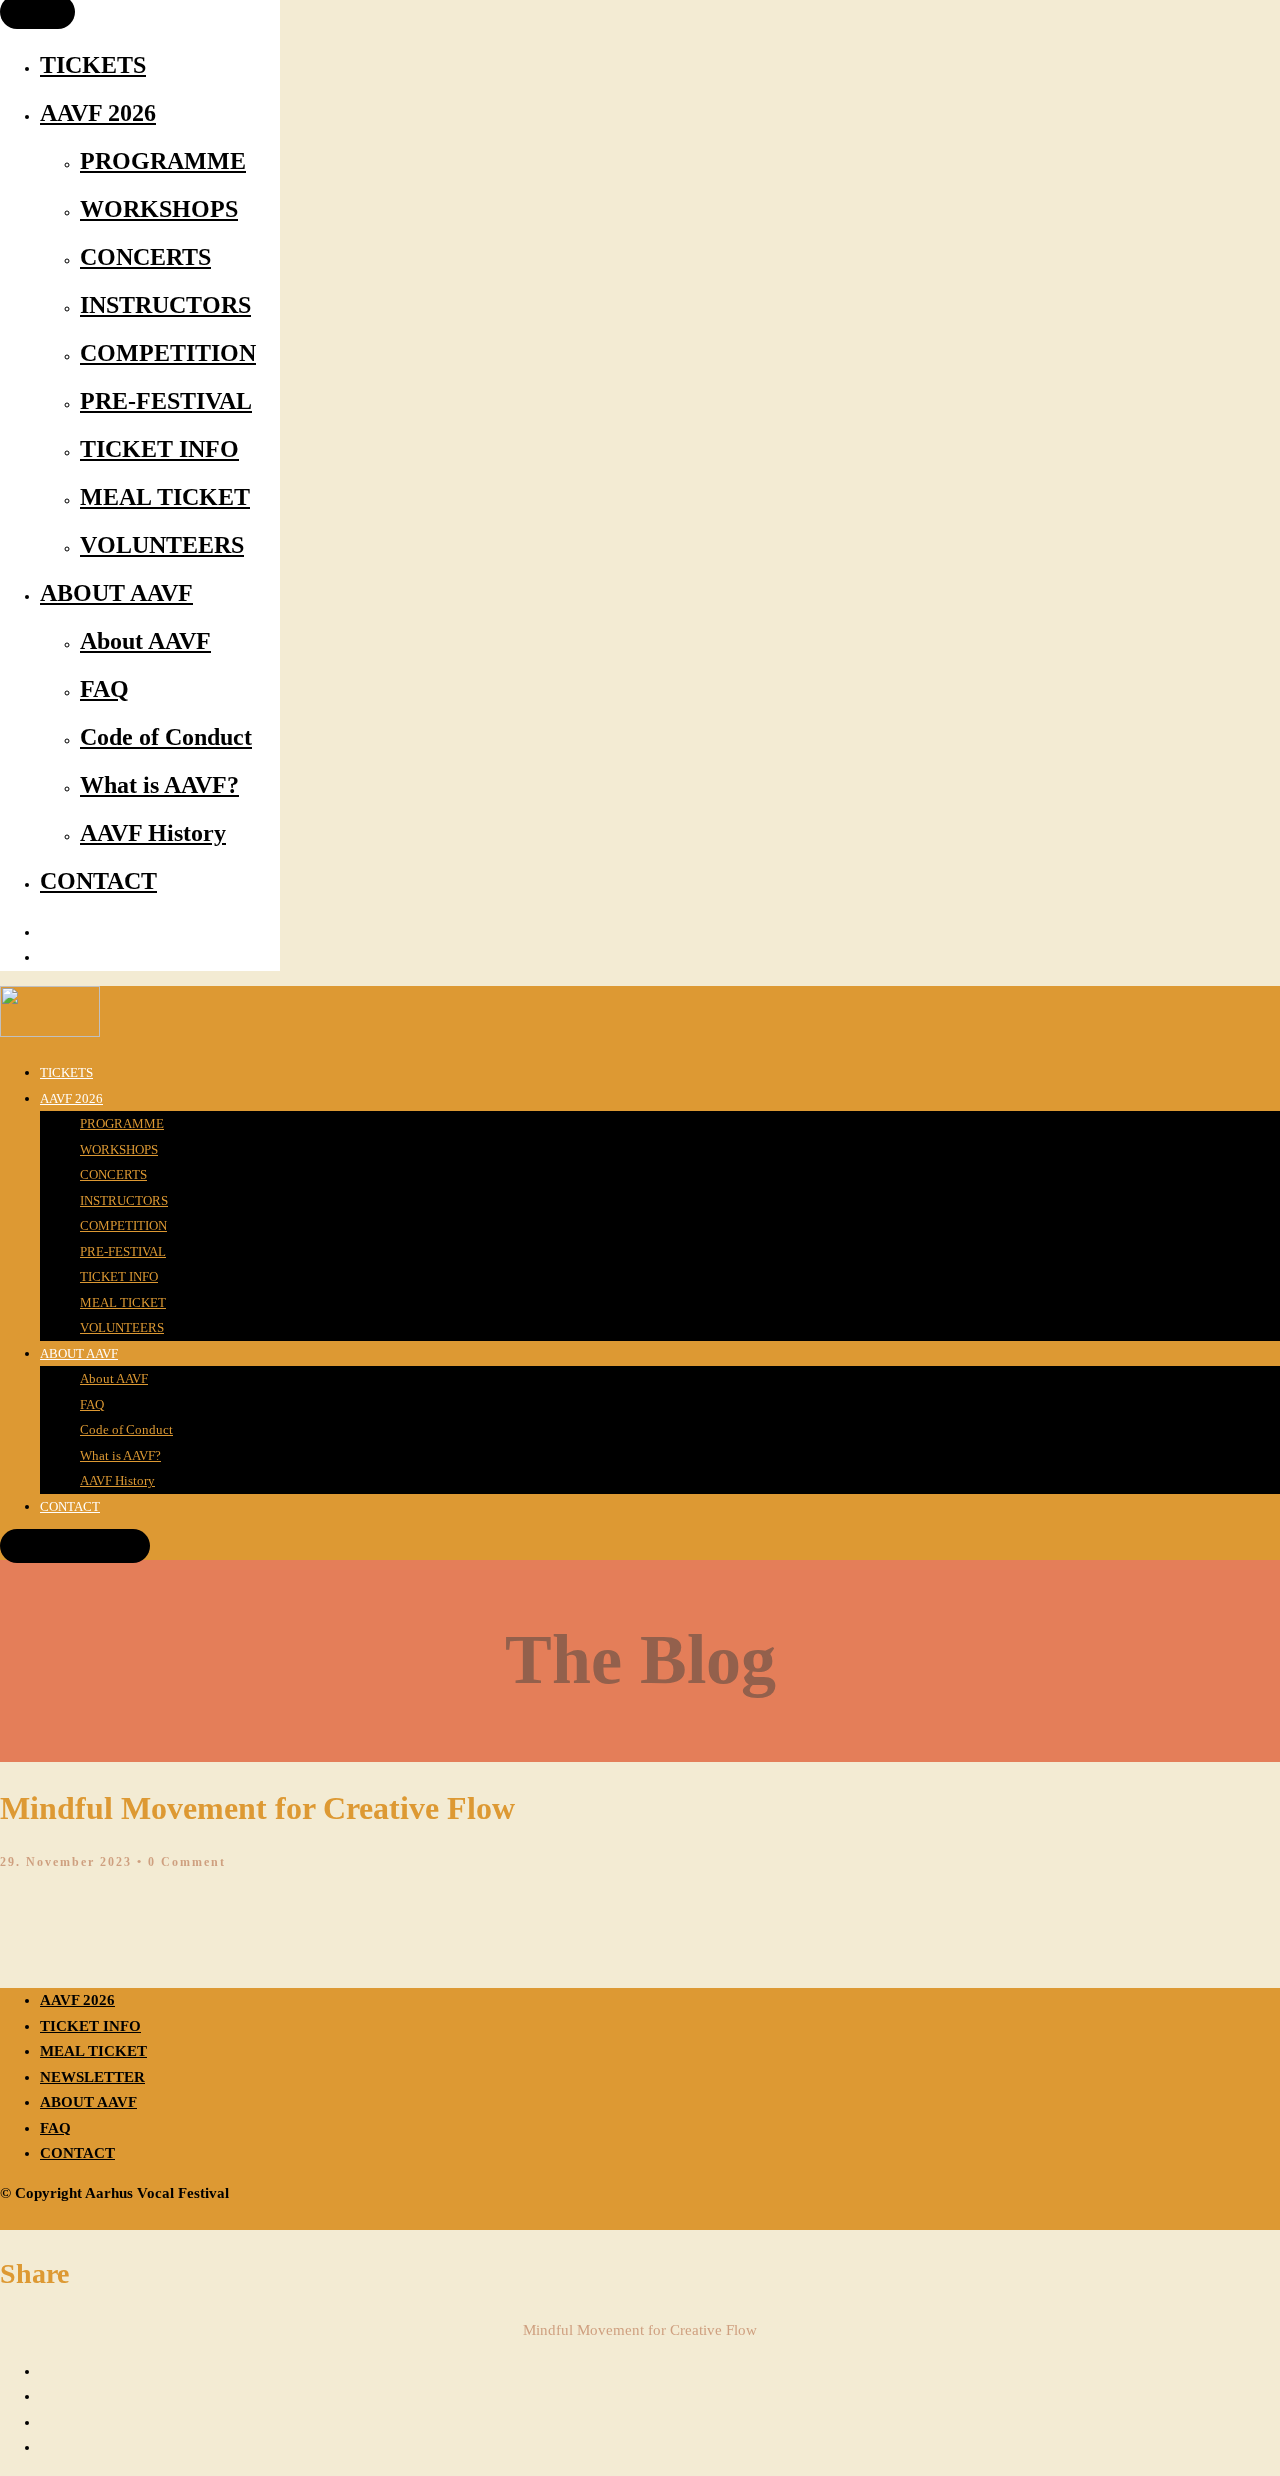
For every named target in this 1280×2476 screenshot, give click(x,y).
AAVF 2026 (98, 113)
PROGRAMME (163, 161)
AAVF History (153, 833)
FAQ (104, 689)
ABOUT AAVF (116, 593)
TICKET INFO (159, 449)
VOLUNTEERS (162, 545)
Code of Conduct (166, 737)
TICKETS (93, 65)
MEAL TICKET (165, 497)
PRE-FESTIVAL (166, 401)
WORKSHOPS (159, 209)
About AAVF (145, 641)
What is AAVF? (159, 785)
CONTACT (98, 881)
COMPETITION (168, 353)
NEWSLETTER (92, 2077)
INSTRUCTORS (165, 305)
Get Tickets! (75, 1546)
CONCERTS (145, 257)
